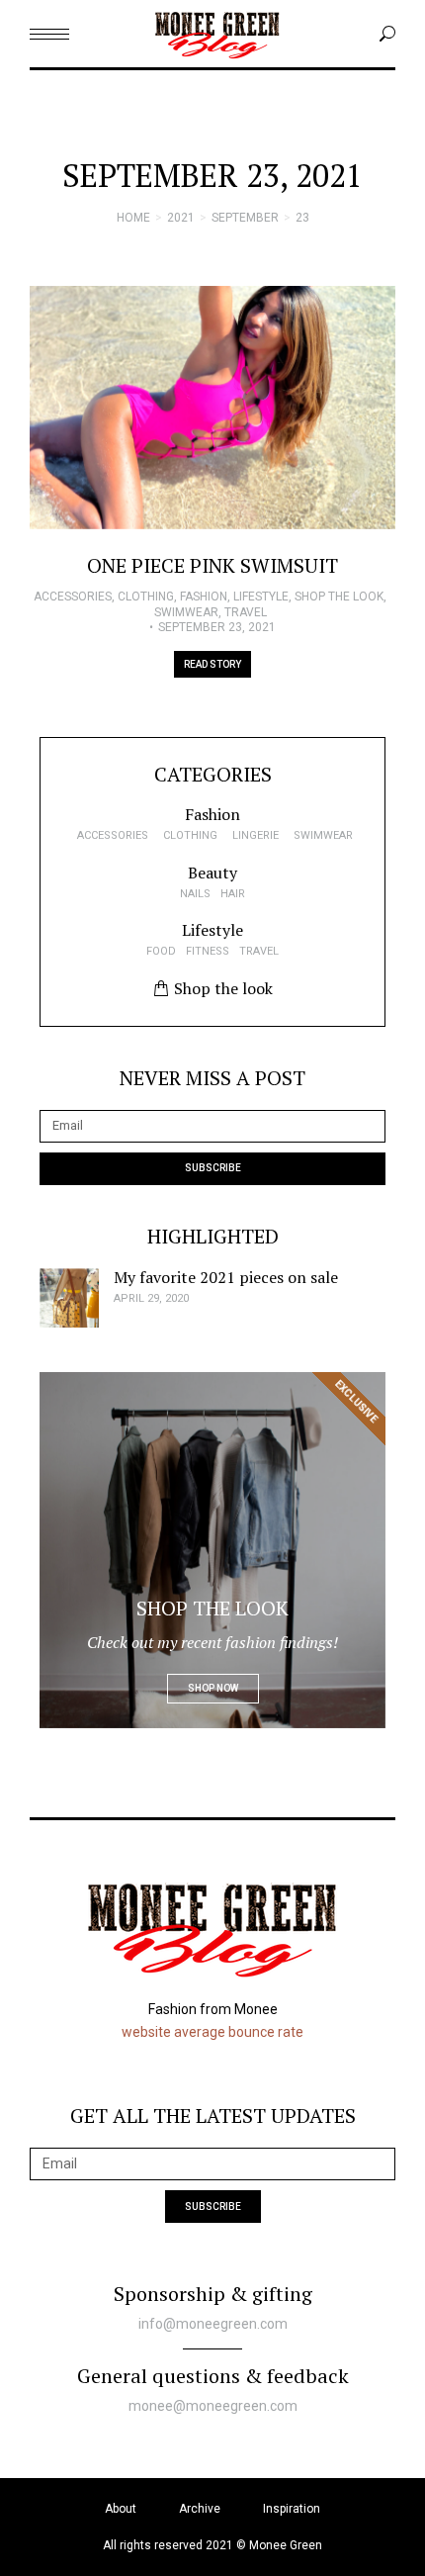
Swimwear (186, 612)
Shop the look (339, 597)
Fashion (204, 597)
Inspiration (292, 2509)
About (121, 2509)
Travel (246, 612)
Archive (200, 2509)
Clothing (146, 597)
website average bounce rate (212, 2032)
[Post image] (212, 408)
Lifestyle (261, 597)
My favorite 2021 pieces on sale (226, 1277)
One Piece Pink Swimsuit (212, 565)
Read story (212, 664)
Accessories (73, 597)
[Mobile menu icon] (49, 34)
